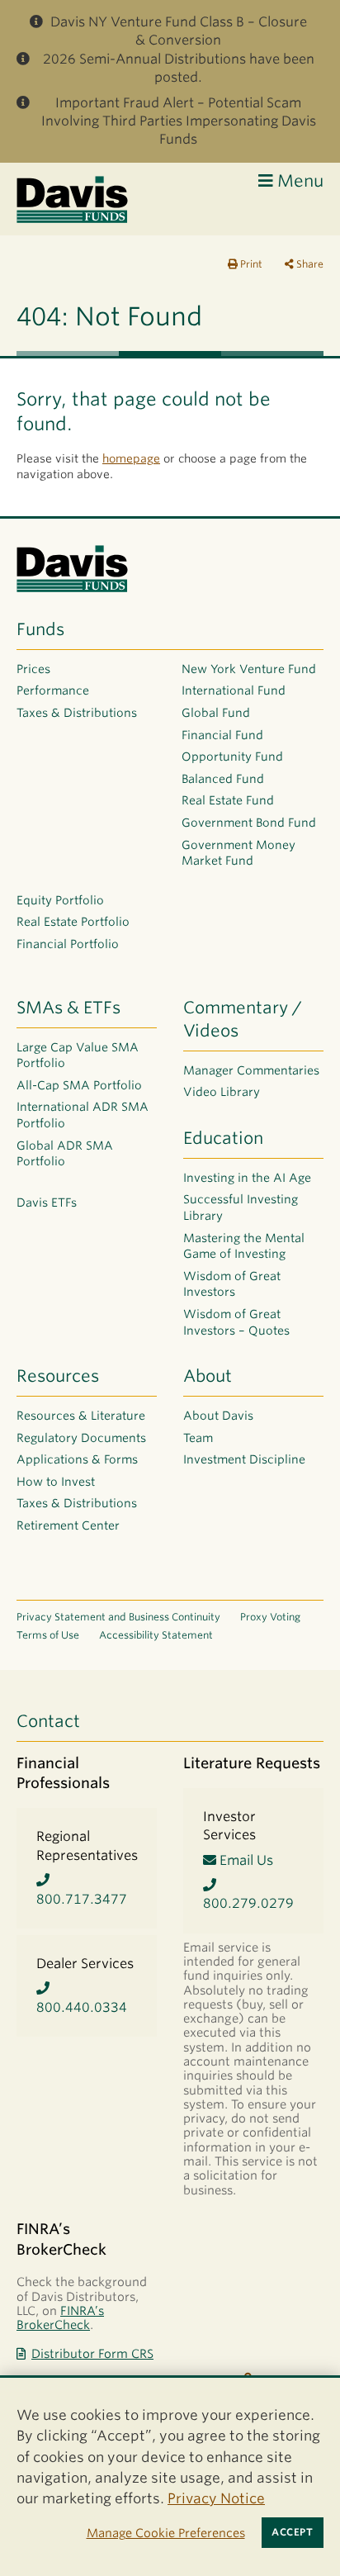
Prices (33, 669)
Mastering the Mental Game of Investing (244, 1246)
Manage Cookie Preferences (166, 2533)
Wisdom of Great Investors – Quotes (236, 1322)
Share (309, 264)
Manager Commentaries (251, 1070)
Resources (58, 1376)
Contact (48, 1721)
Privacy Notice (216, 2498)
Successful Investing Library (241, 1207)
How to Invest (56, 1482)
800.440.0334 (82, 2007)
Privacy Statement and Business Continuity (118, 1617)
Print (250, 264)
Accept (292, 2532)
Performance (53, 690)
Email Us (245, 1860)
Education (223, 1138)
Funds (40, 629)
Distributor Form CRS (92, 2353)
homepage (131, 458)
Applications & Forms (77, 1459)
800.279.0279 (248, 1903)
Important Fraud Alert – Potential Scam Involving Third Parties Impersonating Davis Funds (179, 121)
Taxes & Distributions (77, 713)
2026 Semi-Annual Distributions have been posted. (179, 68)
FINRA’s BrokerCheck (60, 2317)
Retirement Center (68, 1525)
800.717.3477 (82, 1899)
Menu (298, 181)
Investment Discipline (244, 1459)
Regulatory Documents (81, 1438)
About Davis (218, 1416)
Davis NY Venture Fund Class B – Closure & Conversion (179, 31)
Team (198, 1438)
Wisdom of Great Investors (232, 1284)
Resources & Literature (81, 1416)
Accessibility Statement (156, 1635)
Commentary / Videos (243, 1019)
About (208, 1376)
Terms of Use (48, 1635)
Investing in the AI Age (247, 1178)
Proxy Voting (270, 1617)
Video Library (222, 1092)
